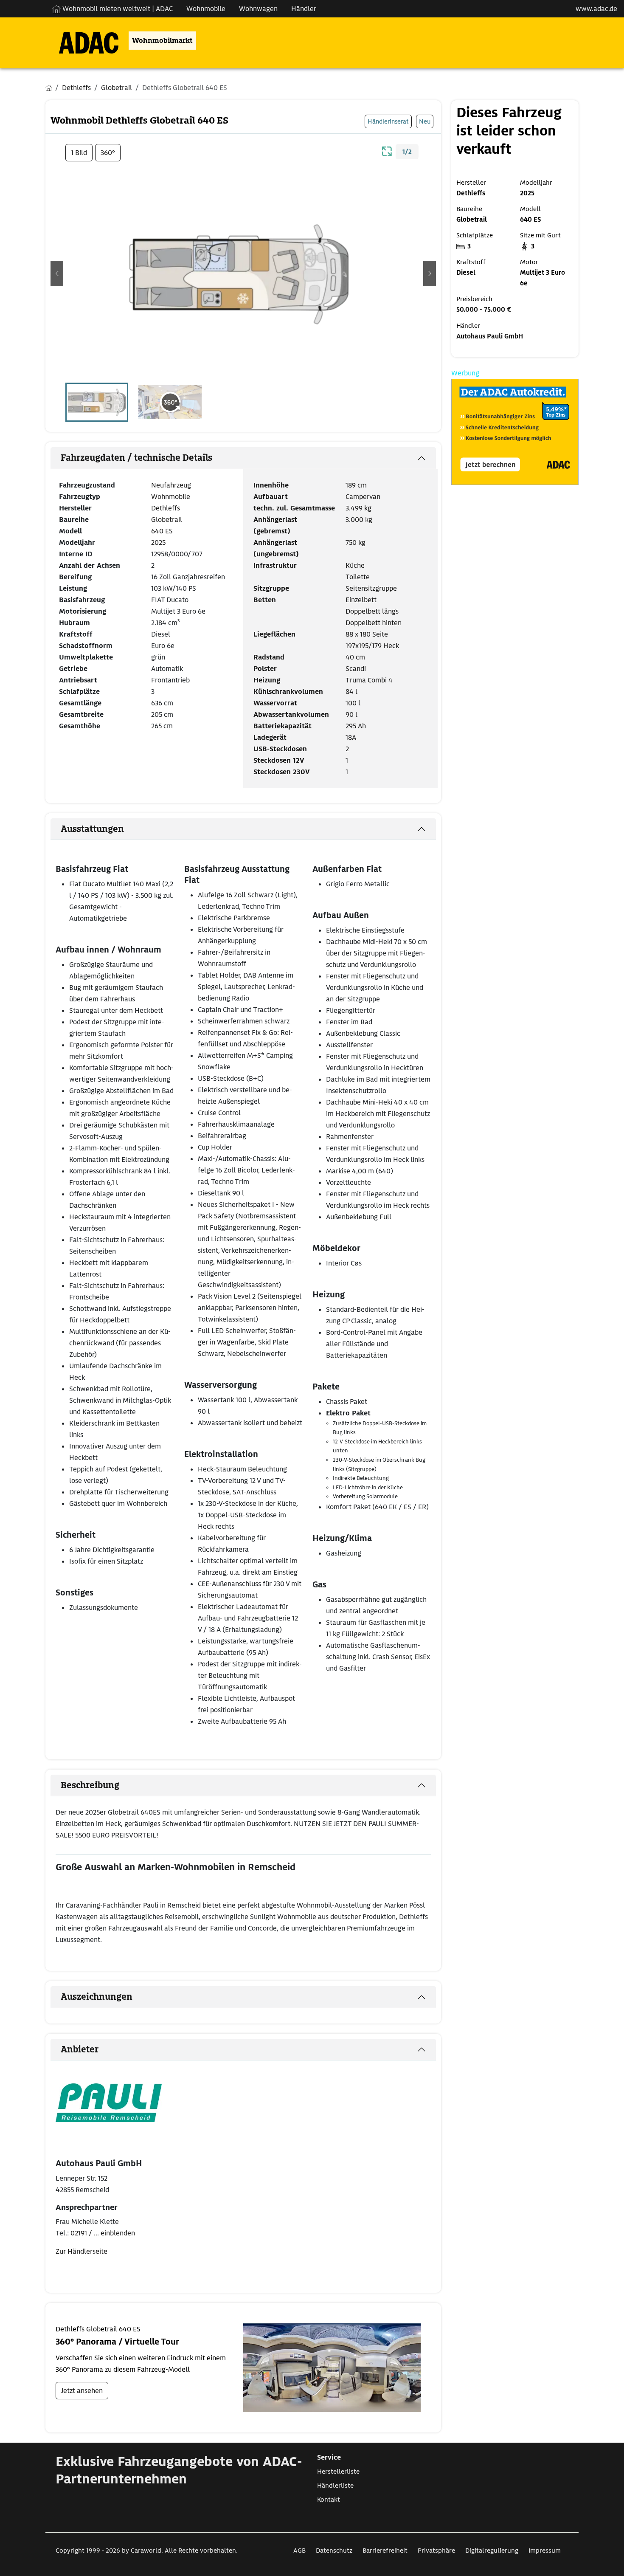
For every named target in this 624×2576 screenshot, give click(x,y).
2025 (158, 543)
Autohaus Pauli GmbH (490, 336)
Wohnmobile (206, 9)
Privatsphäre (436, 2551)
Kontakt (329, 2500)
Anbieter (80, 2049)
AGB (299, 2551)
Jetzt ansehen (82, 2391)
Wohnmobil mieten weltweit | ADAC (117, 9)
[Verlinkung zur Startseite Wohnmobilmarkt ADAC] (82, 41)
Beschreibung (90, 1785)
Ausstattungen (92, 829)
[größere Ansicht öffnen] (387, 150)
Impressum (545, 2551)
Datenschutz (334, 2551)
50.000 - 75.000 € (484, 310)
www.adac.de (596, 9)
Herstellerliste (338, 2472)
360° (108, 153)
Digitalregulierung (492, 2551)
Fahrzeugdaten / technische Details (136, 458)
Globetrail (167, 520)
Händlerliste (335, 2486)
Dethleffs (166, 508)
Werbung (465, 373)
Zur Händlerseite (82, 2251)
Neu (425, 121)
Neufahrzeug (171, 485)
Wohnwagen (258, 9)
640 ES (162, 531)
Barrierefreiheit (385, 2551)
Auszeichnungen (97, 1997)
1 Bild (79, 153)
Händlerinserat (388, 121)
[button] (57, 273)
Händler (304, 9)
